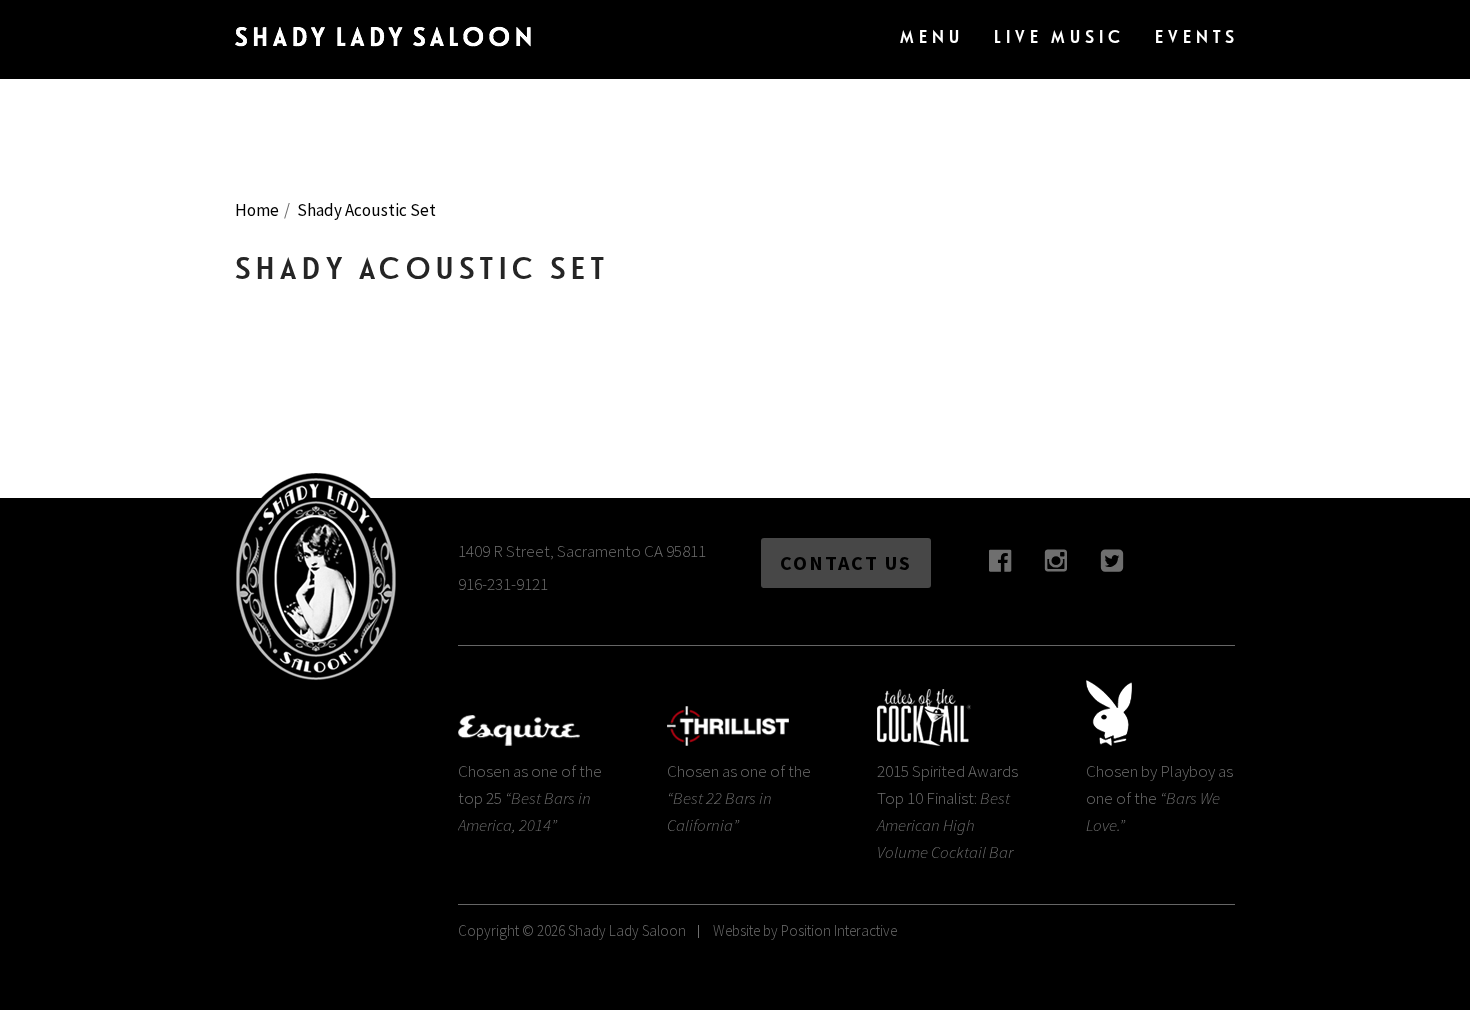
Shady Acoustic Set (366, 210)
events (1197, 36)
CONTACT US (846, 562)
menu (932, 36)
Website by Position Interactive (805, 930)
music (1059, 36)
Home (257, 210)
